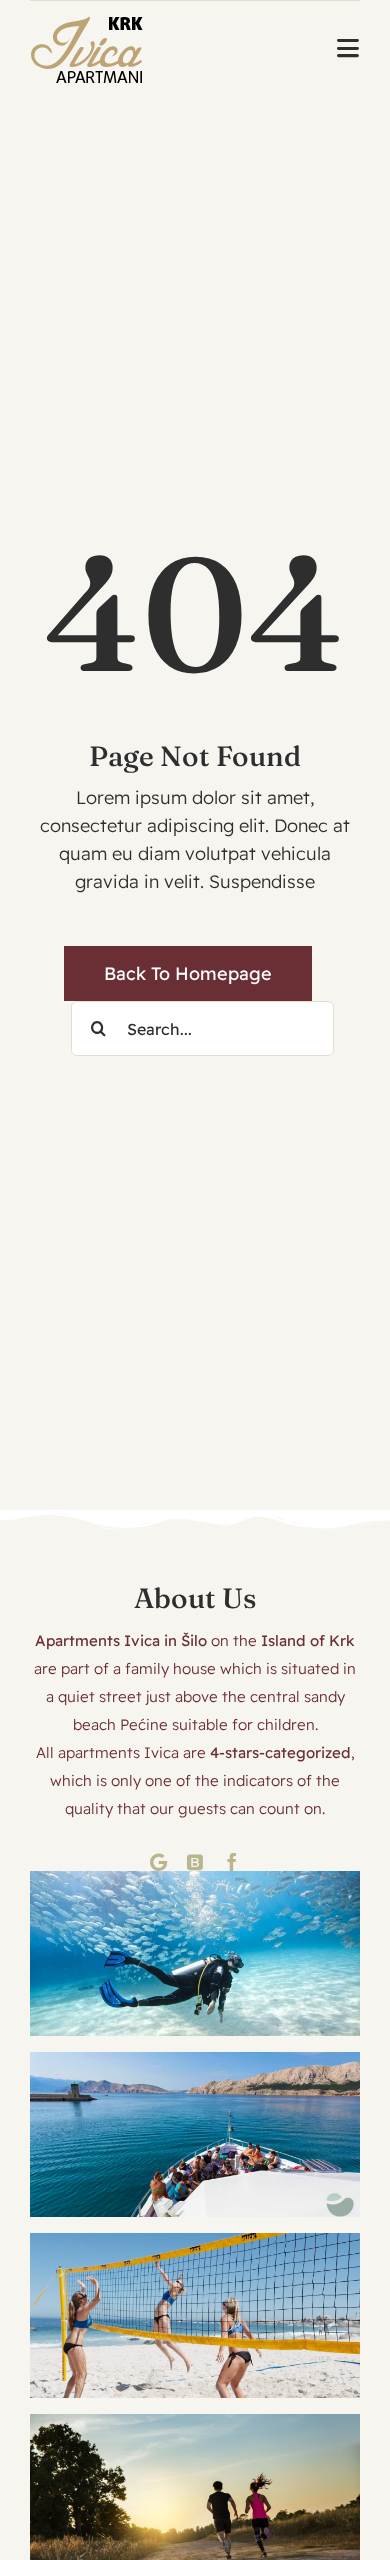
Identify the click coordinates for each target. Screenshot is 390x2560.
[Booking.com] (195, 1862)
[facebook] (232, 1862)
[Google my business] (158, 1862)
